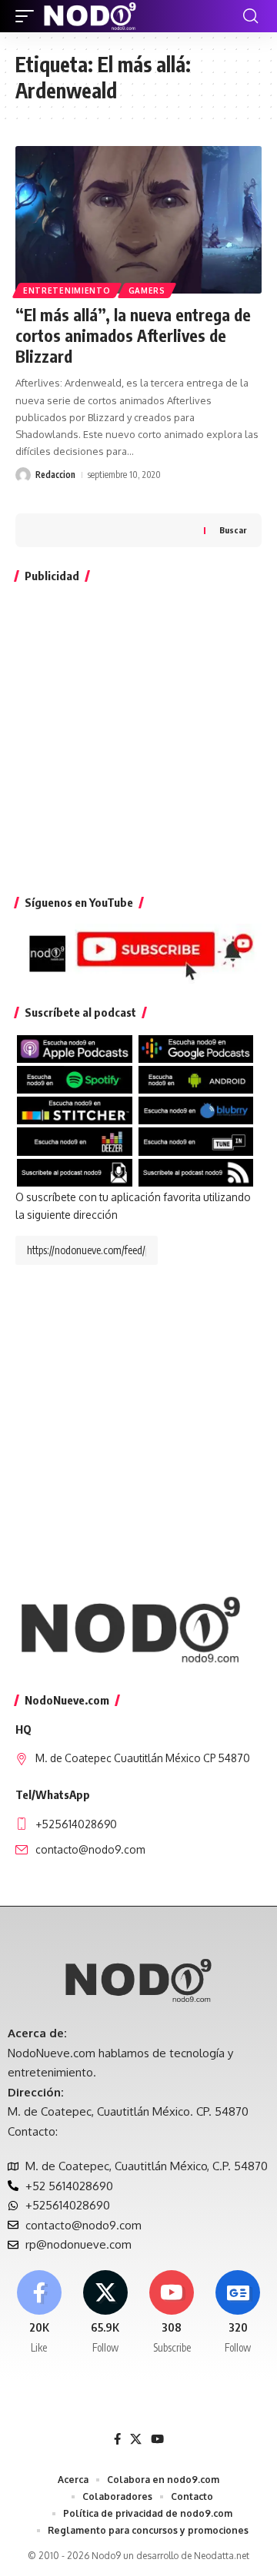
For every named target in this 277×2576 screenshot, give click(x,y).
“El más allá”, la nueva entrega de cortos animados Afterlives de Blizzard (133, 336)
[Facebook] (39, 2313)
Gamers (147, 290)
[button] (28, 16)
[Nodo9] (90, 16)
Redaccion (55, 475)
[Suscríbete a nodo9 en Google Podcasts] (196, 1048)
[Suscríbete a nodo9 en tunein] (196, 1141)
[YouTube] (157, 2439)
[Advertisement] (138, 735)
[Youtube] (172, 2313)
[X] (105, 2313)
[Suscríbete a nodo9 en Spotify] (75, 1079)
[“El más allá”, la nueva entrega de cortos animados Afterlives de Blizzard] (138, 220)
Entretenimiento (67, 290)
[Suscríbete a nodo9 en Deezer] (75, 1141)
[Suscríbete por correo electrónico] (75, 1172)
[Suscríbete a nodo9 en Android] (196, 1079)
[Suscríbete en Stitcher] (75, 1109)
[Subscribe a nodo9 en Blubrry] (196, 1109)
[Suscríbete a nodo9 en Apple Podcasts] (75, 1048)
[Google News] (238, 2313)
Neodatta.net (222, 2556)
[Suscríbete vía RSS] (196, 1172)
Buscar (233, 530)
